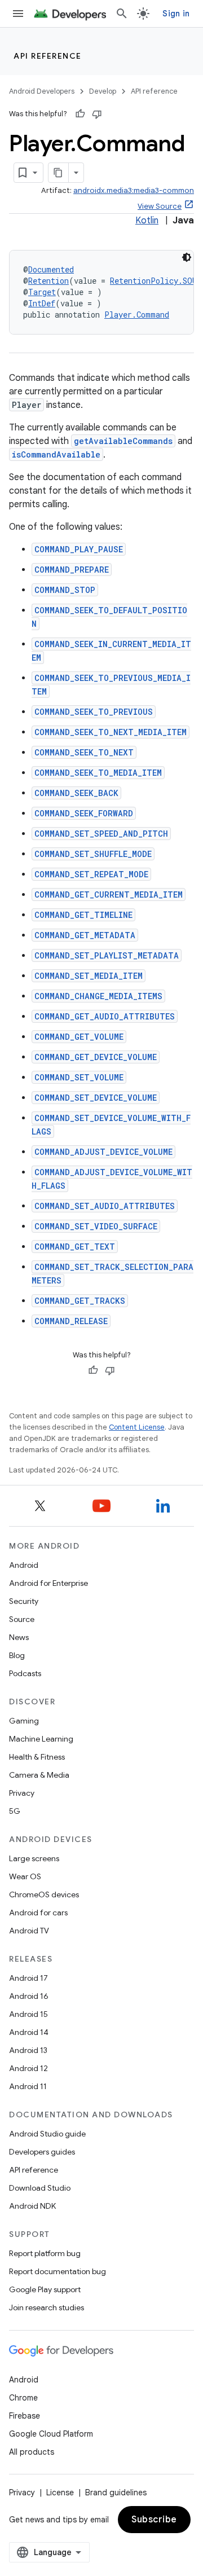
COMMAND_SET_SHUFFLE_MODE (93, 854)
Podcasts (25, 1673)
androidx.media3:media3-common (134, 190)
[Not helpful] (97, 114)
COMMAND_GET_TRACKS (80, 1301)
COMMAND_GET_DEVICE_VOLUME (96, 1057)
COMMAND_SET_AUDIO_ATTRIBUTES (105, 1206)
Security (24, 1601)
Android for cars (38, 1913)
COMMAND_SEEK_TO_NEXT (84, 752)
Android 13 (28, 2050)
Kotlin (147, 221)
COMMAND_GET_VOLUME (79, 1037)
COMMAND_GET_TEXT (75, 1247)
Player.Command (137, 315)
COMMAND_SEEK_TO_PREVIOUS (94, 712)
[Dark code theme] (187, 257)
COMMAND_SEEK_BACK (76, 793)
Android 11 (28, 2086)
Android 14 (29, 2032)
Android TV (29, 1931)
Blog (17, 1655)
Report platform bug (45, 2253)
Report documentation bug (58, 2271)
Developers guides (42, 2152)
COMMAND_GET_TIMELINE (83, 915)
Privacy (22, 1793)
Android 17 (28, 1978)
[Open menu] (18, 14)
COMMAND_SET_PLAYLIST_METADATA (107, 955)
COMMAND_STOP (65, 590)
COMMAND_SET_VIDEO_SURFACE (96, 1226)
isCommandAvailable (56, 454)
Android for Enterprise (48, 1583)
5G (15, 1811)
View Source (160, 206)
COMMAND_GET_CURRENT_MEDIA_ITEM (109, 894)
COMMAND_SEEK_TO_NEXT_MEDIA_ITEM (111, 732)
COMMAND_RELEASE (71, 1321)
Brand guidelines (116, 2493)
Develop (103, 91)
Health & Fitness (37, 1757)
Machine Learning (41, 1739)
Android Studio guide (47, 2134)
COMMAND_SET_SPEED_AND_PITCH (101, 834)
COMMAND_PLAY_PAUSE (79, 549)
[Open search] (122, 14)
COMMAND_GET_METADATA (85, 935)
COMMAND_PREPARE (72, 570)
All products (32, 2452)
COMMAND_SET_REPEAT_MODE (91, 874)
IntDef (42, 303)
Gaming (24, 1721)
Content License (137, 1427)
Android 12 (28, 2068)
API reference (48, 56)
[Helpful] (80, 114)
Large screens (34, 1858)
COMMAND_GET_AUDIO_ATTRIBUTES (105, 1016)
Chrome (23, 2398)
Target (42, 292)
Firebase (25, 2416)
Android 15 (28, 2014)
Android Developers (42, 91)
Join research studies (47, 2307)
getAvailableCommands (123, 441)
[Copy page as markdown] (59, 173)
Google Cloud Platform (51, 2434)
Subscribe (154, 2520)
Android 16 (29, 1996)
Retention (48, 281)
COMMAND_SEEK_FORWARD (84, 813)
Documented (51, 269)
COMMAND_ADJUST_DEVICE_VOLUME (103, 1152)
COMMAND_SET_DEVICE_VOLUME (96, 1098)
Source (22, 1619)
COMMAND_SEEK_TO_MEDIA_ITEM (98, 773)
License (60, 2493)
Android (24, 1565)
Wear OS (25, 1876)
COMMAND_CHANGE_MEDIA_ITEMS (98, 996)
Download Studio (40, 2188)
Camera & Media (39, 1775)
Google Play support (45, 2289)
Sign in (176, 14)
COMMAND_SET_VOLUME (79, 1077)
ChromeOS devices (44, 1894)
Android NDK (32, 2206)
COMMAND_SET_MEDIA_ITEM (89, 976)
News (19, 1637)
